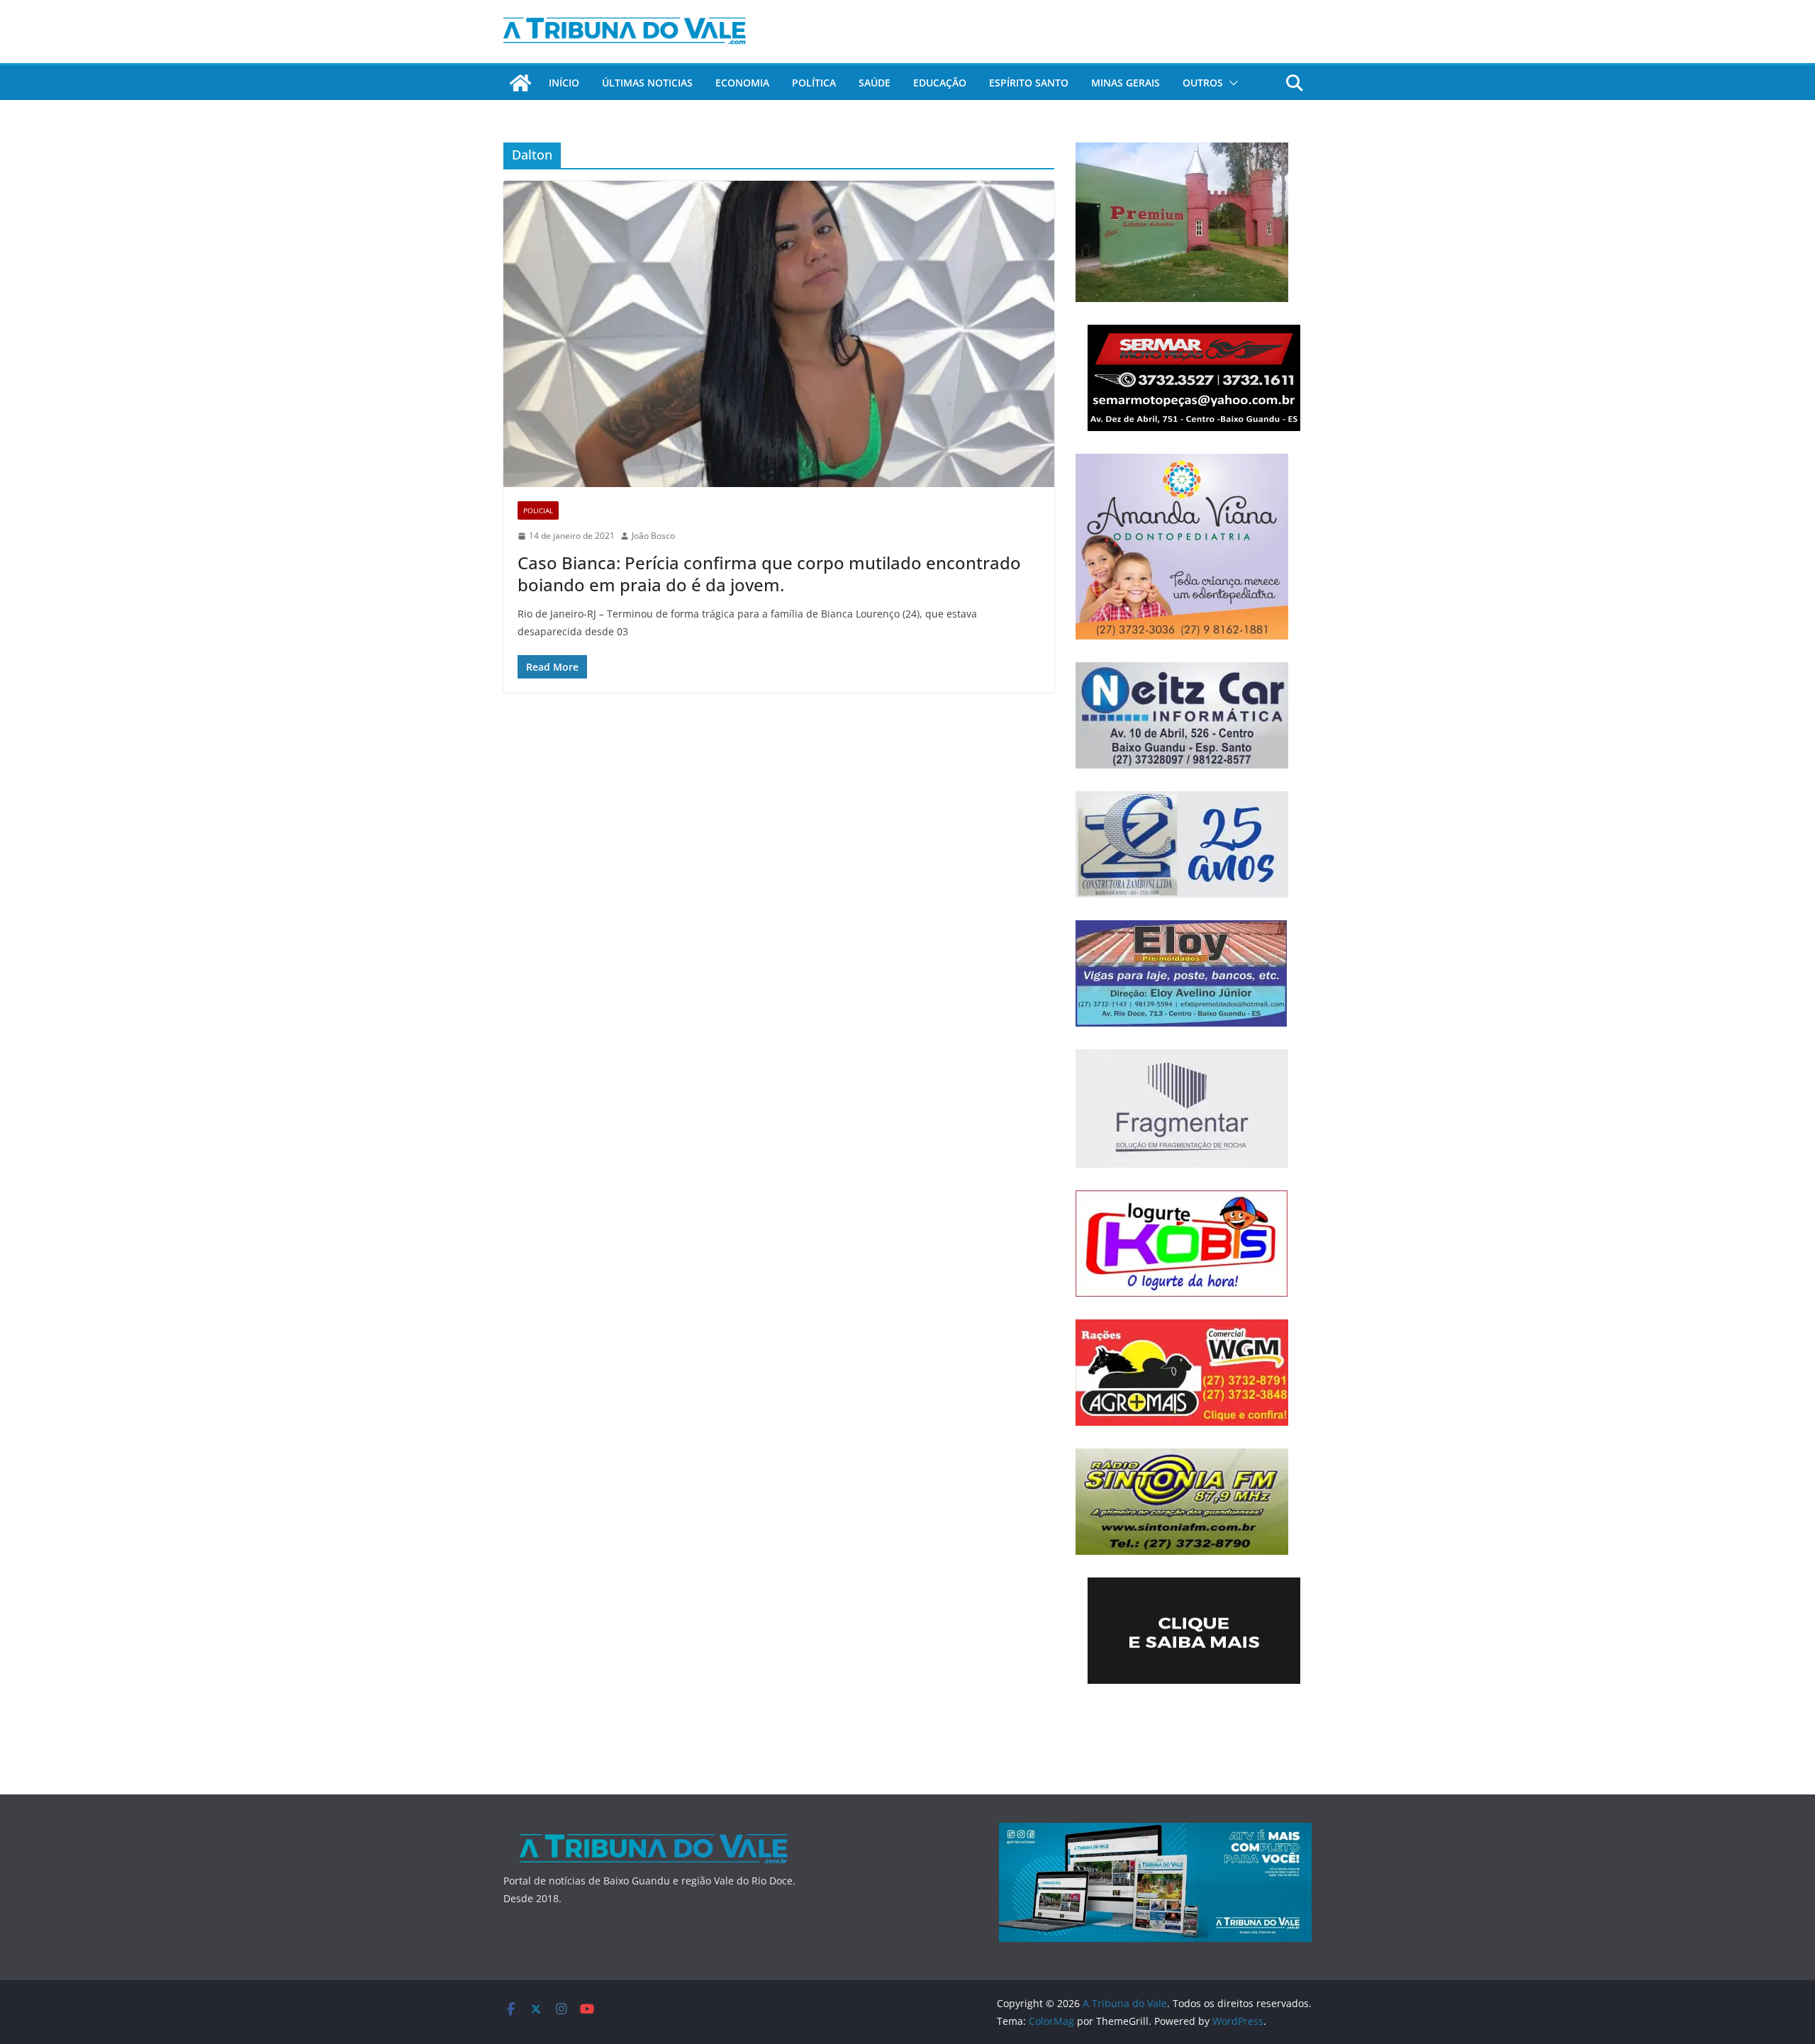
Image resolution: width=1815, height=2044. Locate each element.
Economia (742, 83)
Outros (1203, 83)
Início (564, 83)
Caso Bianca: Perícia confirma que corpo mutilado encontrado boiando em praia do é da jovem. (769, 574)
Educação (940, 83)
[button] (1231, 83)
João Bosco (653, 536)
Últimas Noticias (647, 83)
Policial (538, 510)
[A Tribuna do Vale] (520, 83)
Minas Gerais (1126, 83)
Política (814, 83)
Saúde (875, 83)
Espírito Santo (1029, 83)
